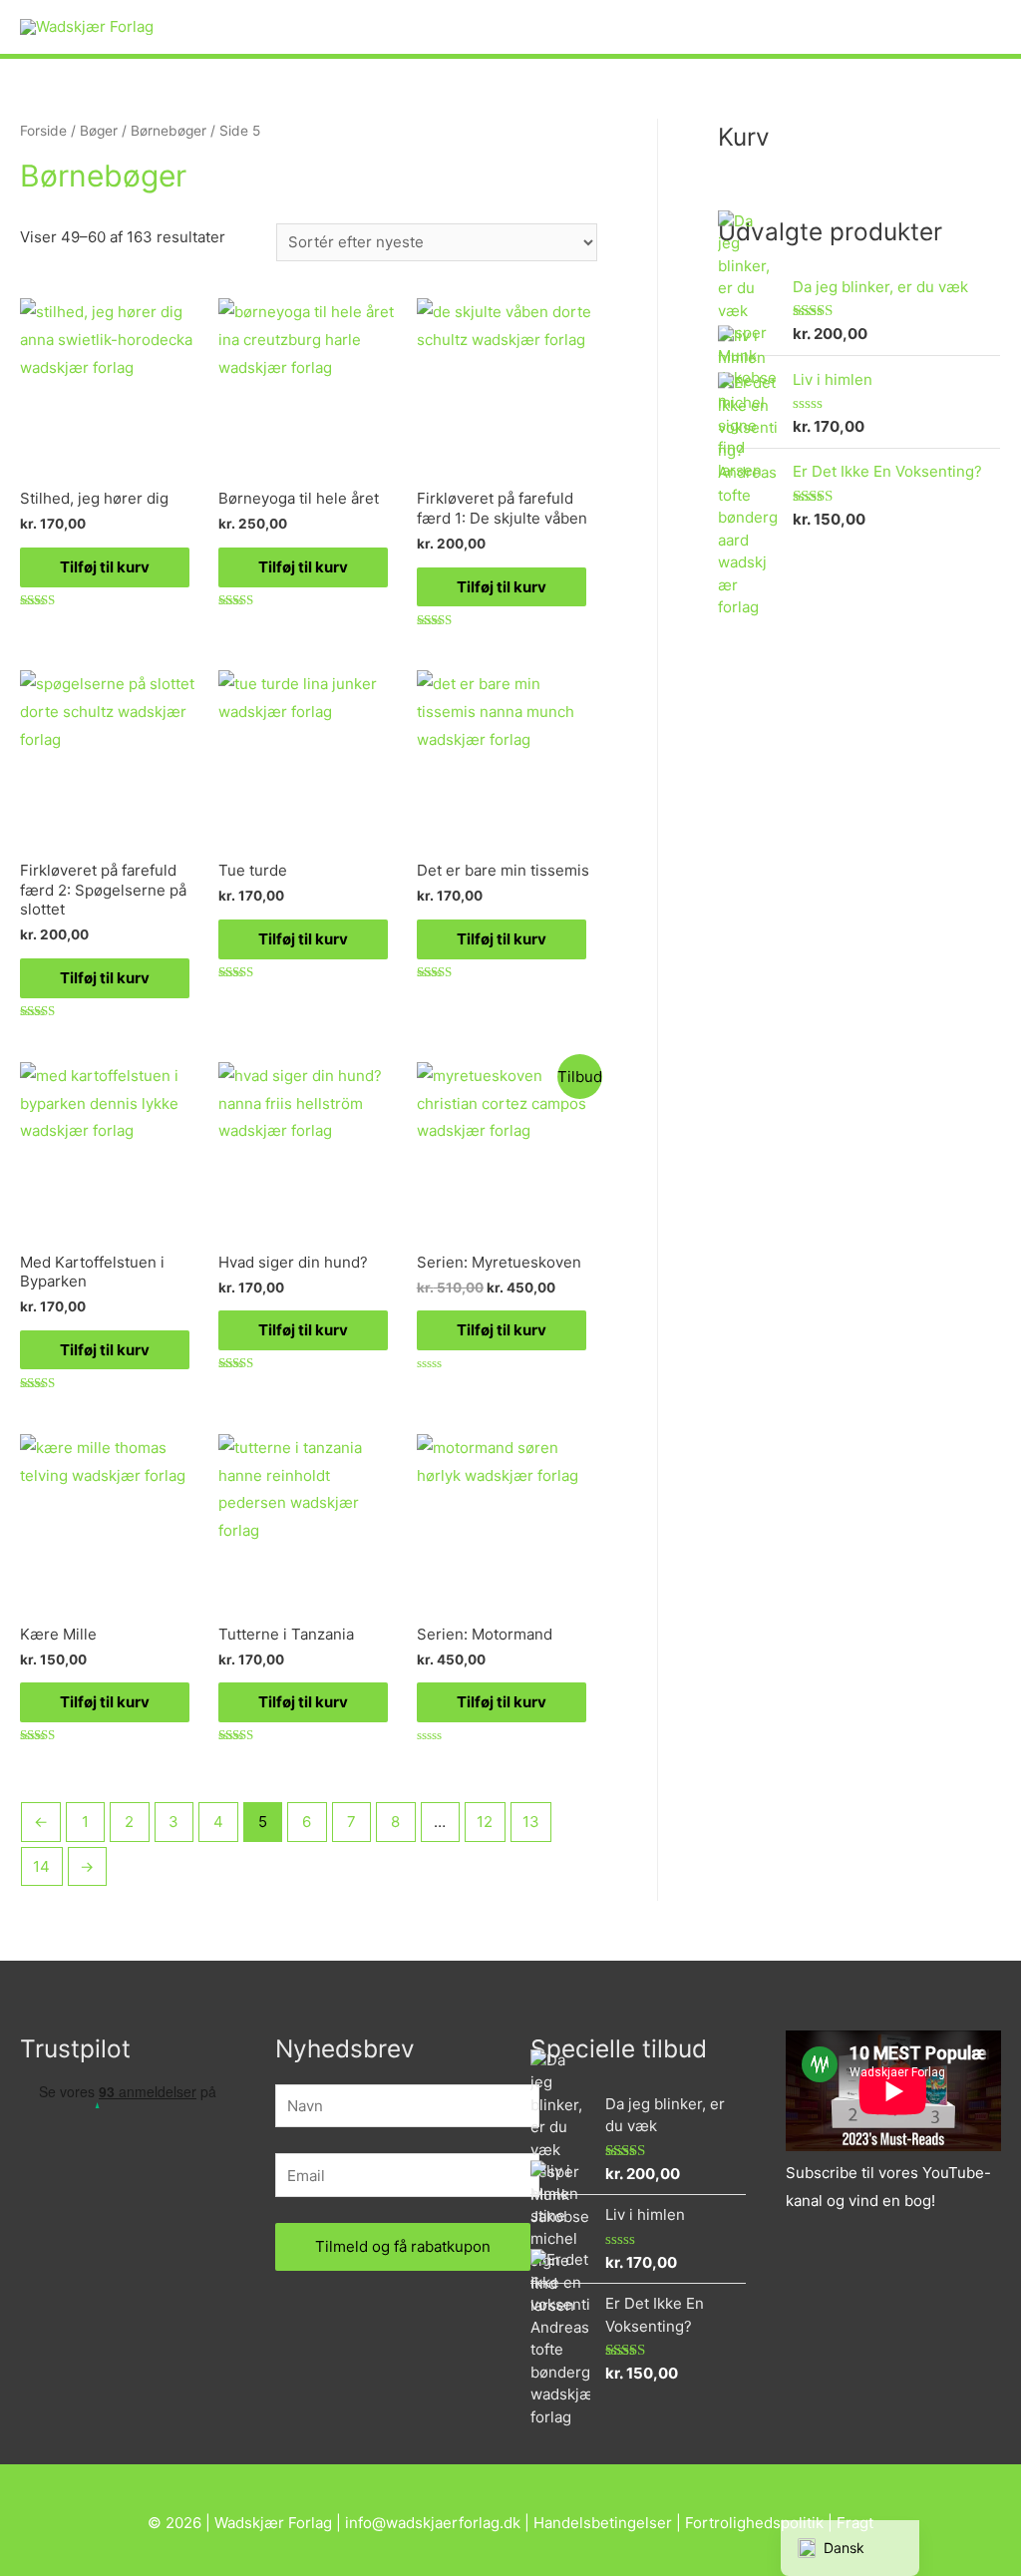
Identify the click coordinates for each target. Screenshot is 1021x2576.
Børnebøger (169, 131)
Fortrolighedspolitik (754, 2523)
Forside (43, 131)
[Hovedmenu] (979, 27)
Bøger (99, 131)
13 (531, 1822)
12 (485, 1822)
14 (41, 1866)
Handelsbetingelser (603, 2523)
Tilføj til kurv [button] (105, 567)
